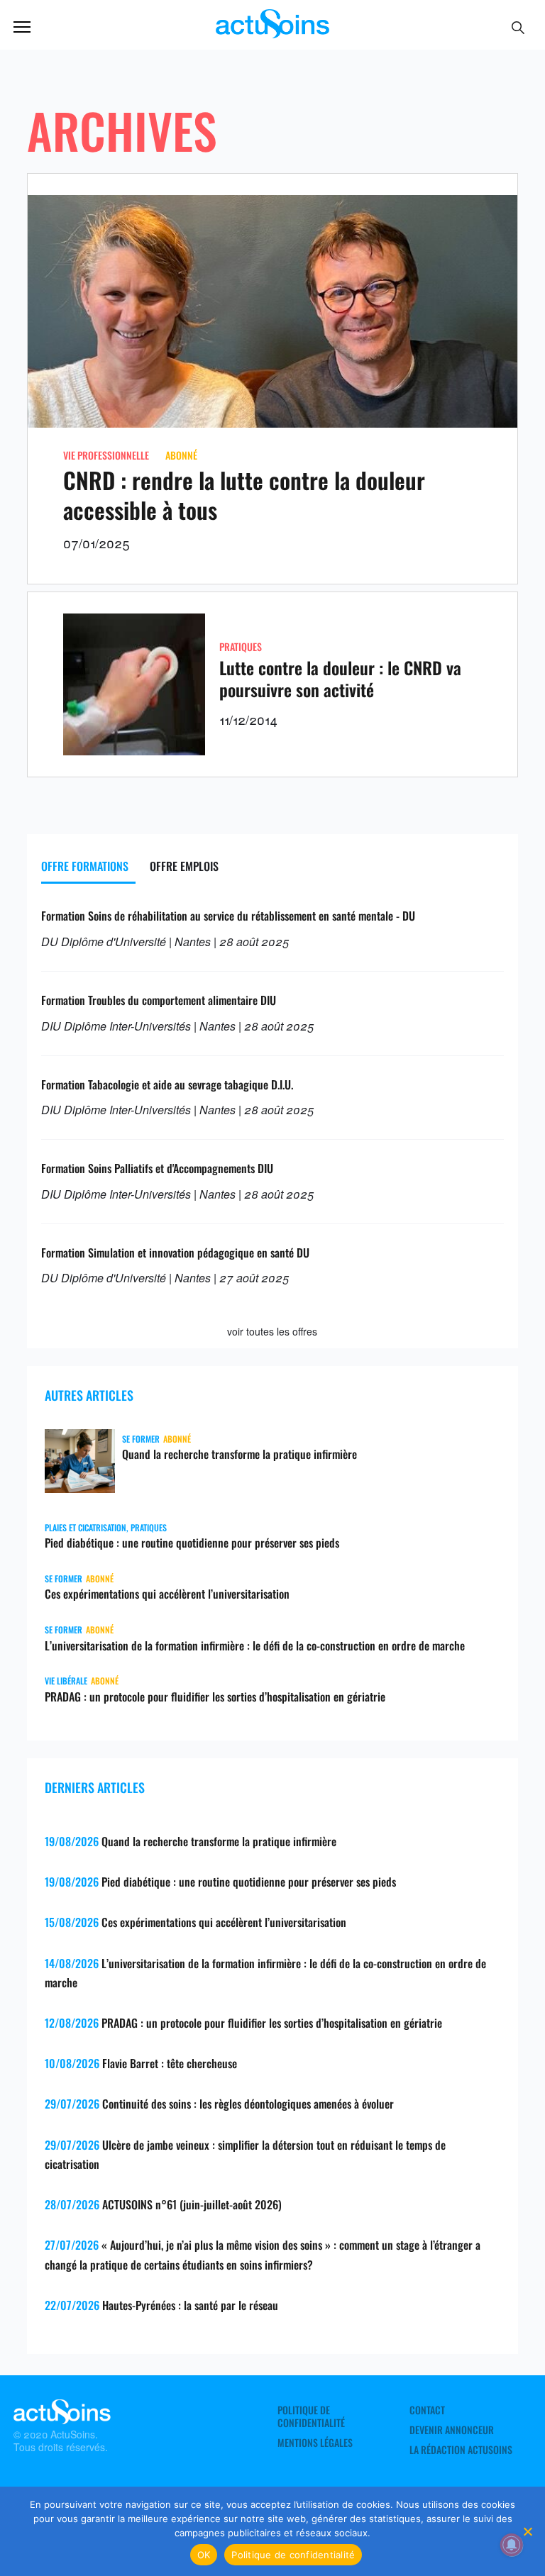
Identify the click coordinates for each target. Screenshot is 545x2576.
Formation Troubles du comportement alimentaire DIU (159, 1000)
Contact (427, 2410)
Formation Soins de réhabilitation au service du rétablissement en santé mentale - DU (228, 916)
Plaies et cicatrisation (86, 1527)
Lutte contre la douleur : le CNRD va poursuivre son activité (340, 678)
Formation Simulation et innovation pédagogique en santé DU (175, 1253)
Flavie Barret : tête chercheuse (170, 2063)
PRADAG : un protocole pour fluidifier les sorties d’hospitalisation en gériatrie (215, 1697)
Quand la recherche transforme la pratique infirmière (240, 1454)
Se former (141, 1439)
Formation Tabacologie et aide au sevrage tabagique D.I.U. (167, 1084)
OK (204, 2555)
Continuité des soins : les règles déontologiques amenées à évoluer (248, 2104)
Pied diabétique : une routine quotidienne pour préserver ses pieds (192, 1543)
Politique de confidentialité (311, 2416)
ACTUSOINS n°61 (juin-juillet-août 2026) (192, 2204)
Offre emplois (184, 866)
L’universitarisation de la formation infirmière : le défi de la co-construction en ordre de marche (255, 1645)
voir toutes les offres (272, 1331)
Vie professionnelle (106, 455)
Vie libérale (66, 1681)
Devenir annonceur (452, 2430)
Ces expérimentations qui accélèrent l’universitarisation (167, 1594)
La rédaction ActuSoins (461, 2450)
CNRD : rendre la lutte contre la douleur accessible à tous (244, 495)
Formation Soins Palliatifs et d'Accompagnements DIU (157, 1168)
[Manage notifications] (512, 2545)
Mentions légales (315, 2443)
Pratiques (241, 646)
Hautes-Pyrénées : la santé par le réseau (190, 2305)
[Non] (527, 2531)
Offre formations (85, 866)
